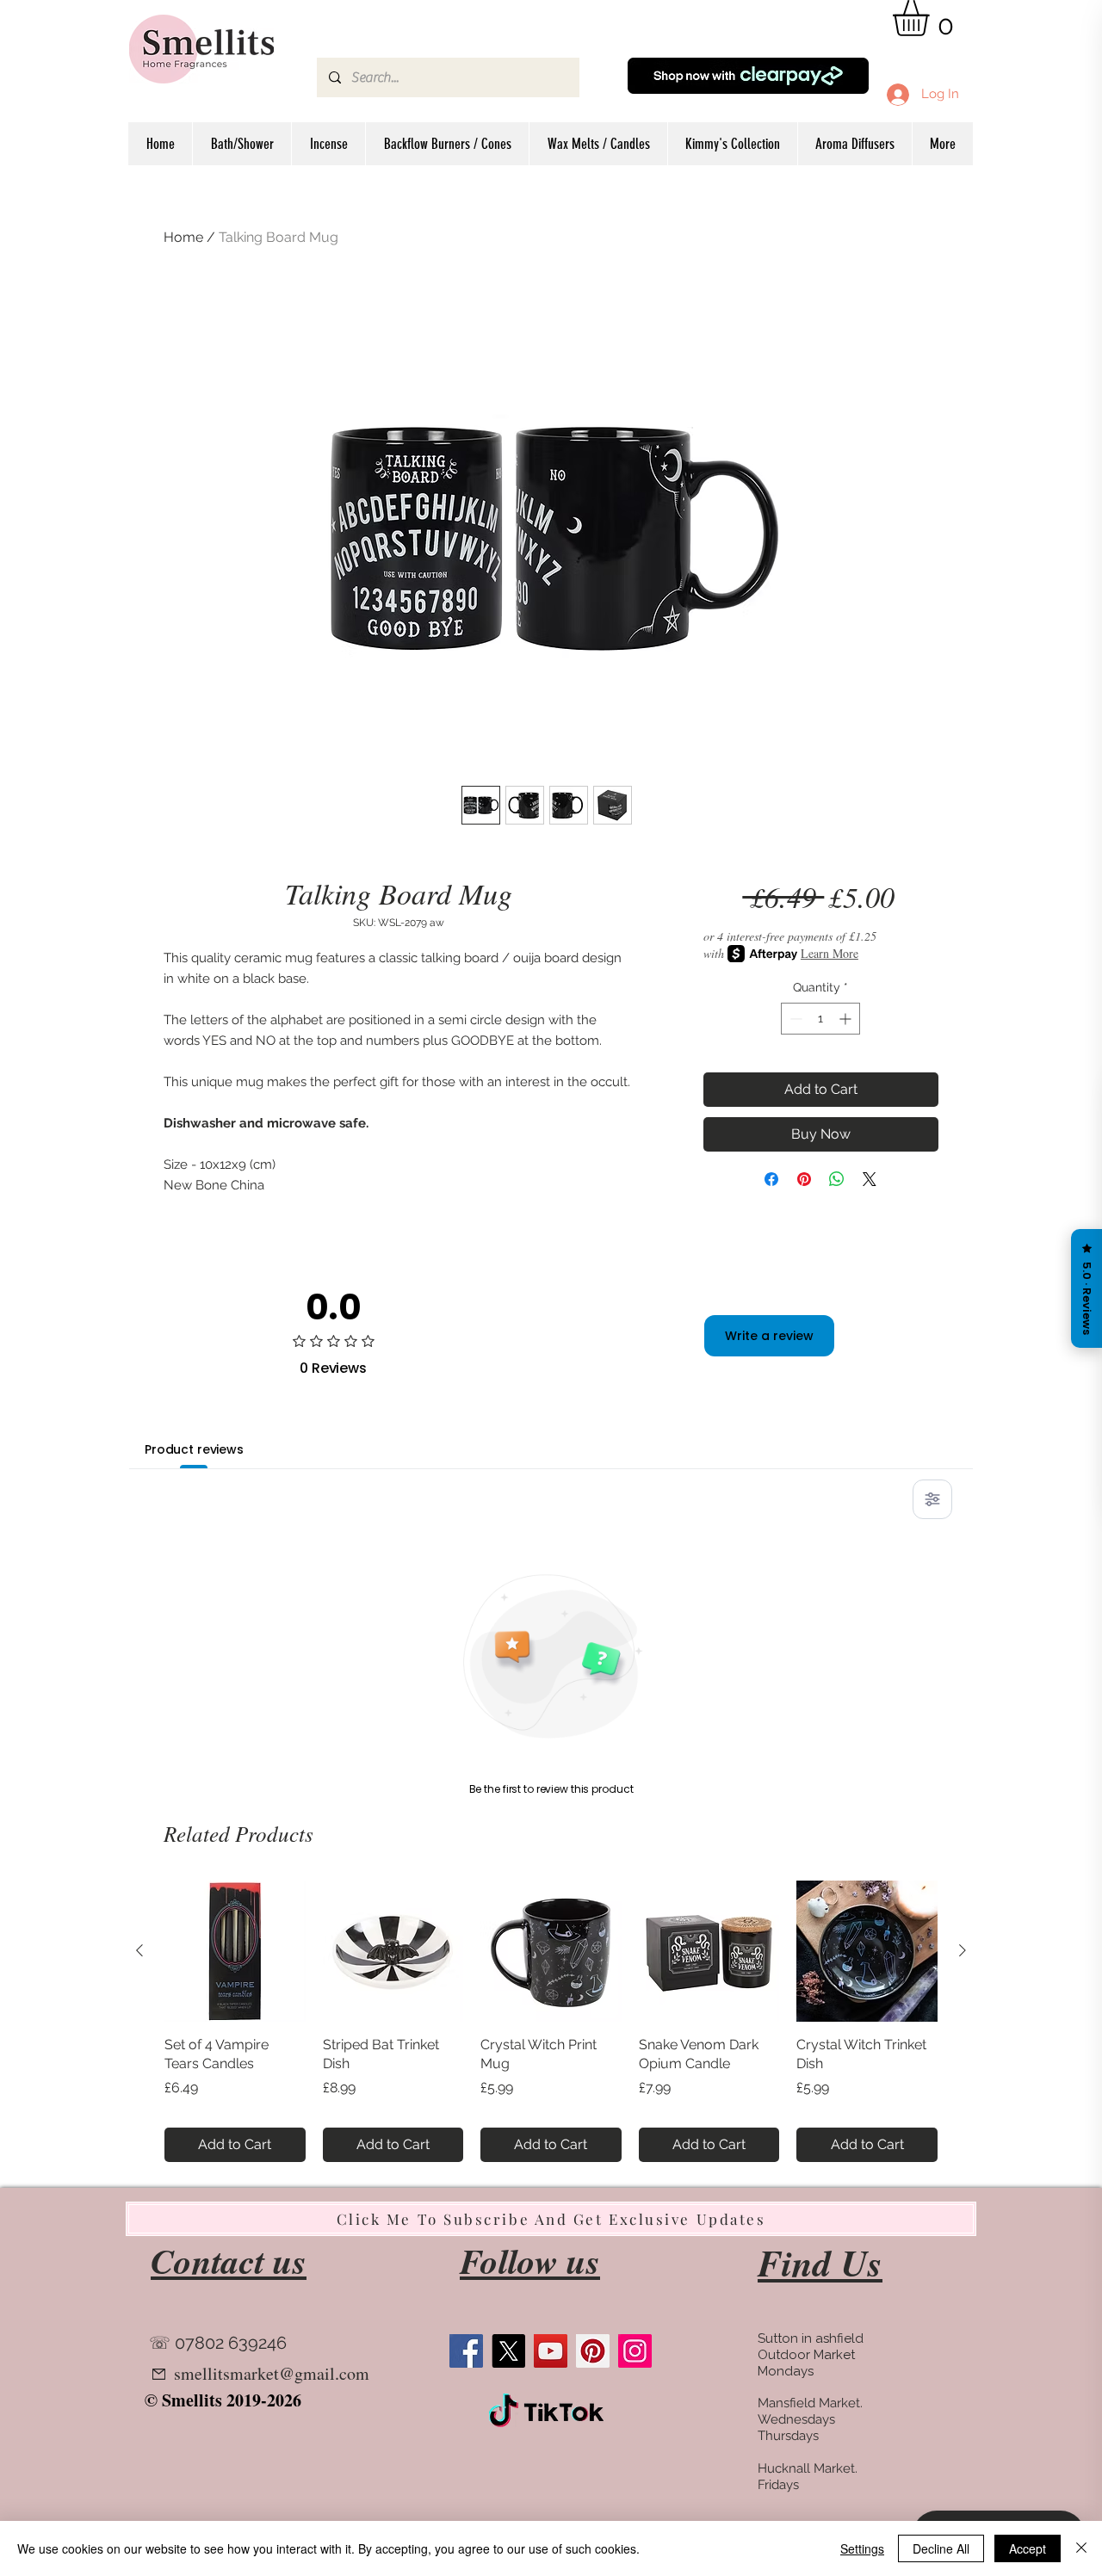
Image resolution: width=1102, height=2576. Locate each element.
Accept (1028, 2548)
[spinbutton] (820, 1019)
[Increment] (847, 1019)
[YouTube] (551, 2351)
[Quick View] (235, 1951)
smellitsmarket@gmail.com (272, 2373)
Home (183, 237)
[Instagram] (635, 2351)
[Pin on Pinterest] (804, 1179)
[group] (551, 2021)
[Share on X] (870, 1179)
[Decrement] (794, 1019)
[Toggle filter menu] (932, 1499)
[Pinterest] (593, 2351)
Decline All (941, 2548)
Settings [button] (862, 2548)
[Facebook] (466, 2351)
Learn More (830, 953)
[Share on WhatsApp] (837, 1179)
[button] (932, 18)
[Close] (1081, 2548)
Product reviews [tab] (194, 1449)
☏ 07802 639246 (218, 2343)
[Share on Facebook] (771, 1179)
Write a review (769, 1336)
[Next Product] (963, 1950)
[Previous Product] (139, 1950)
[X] (508, 2351)
